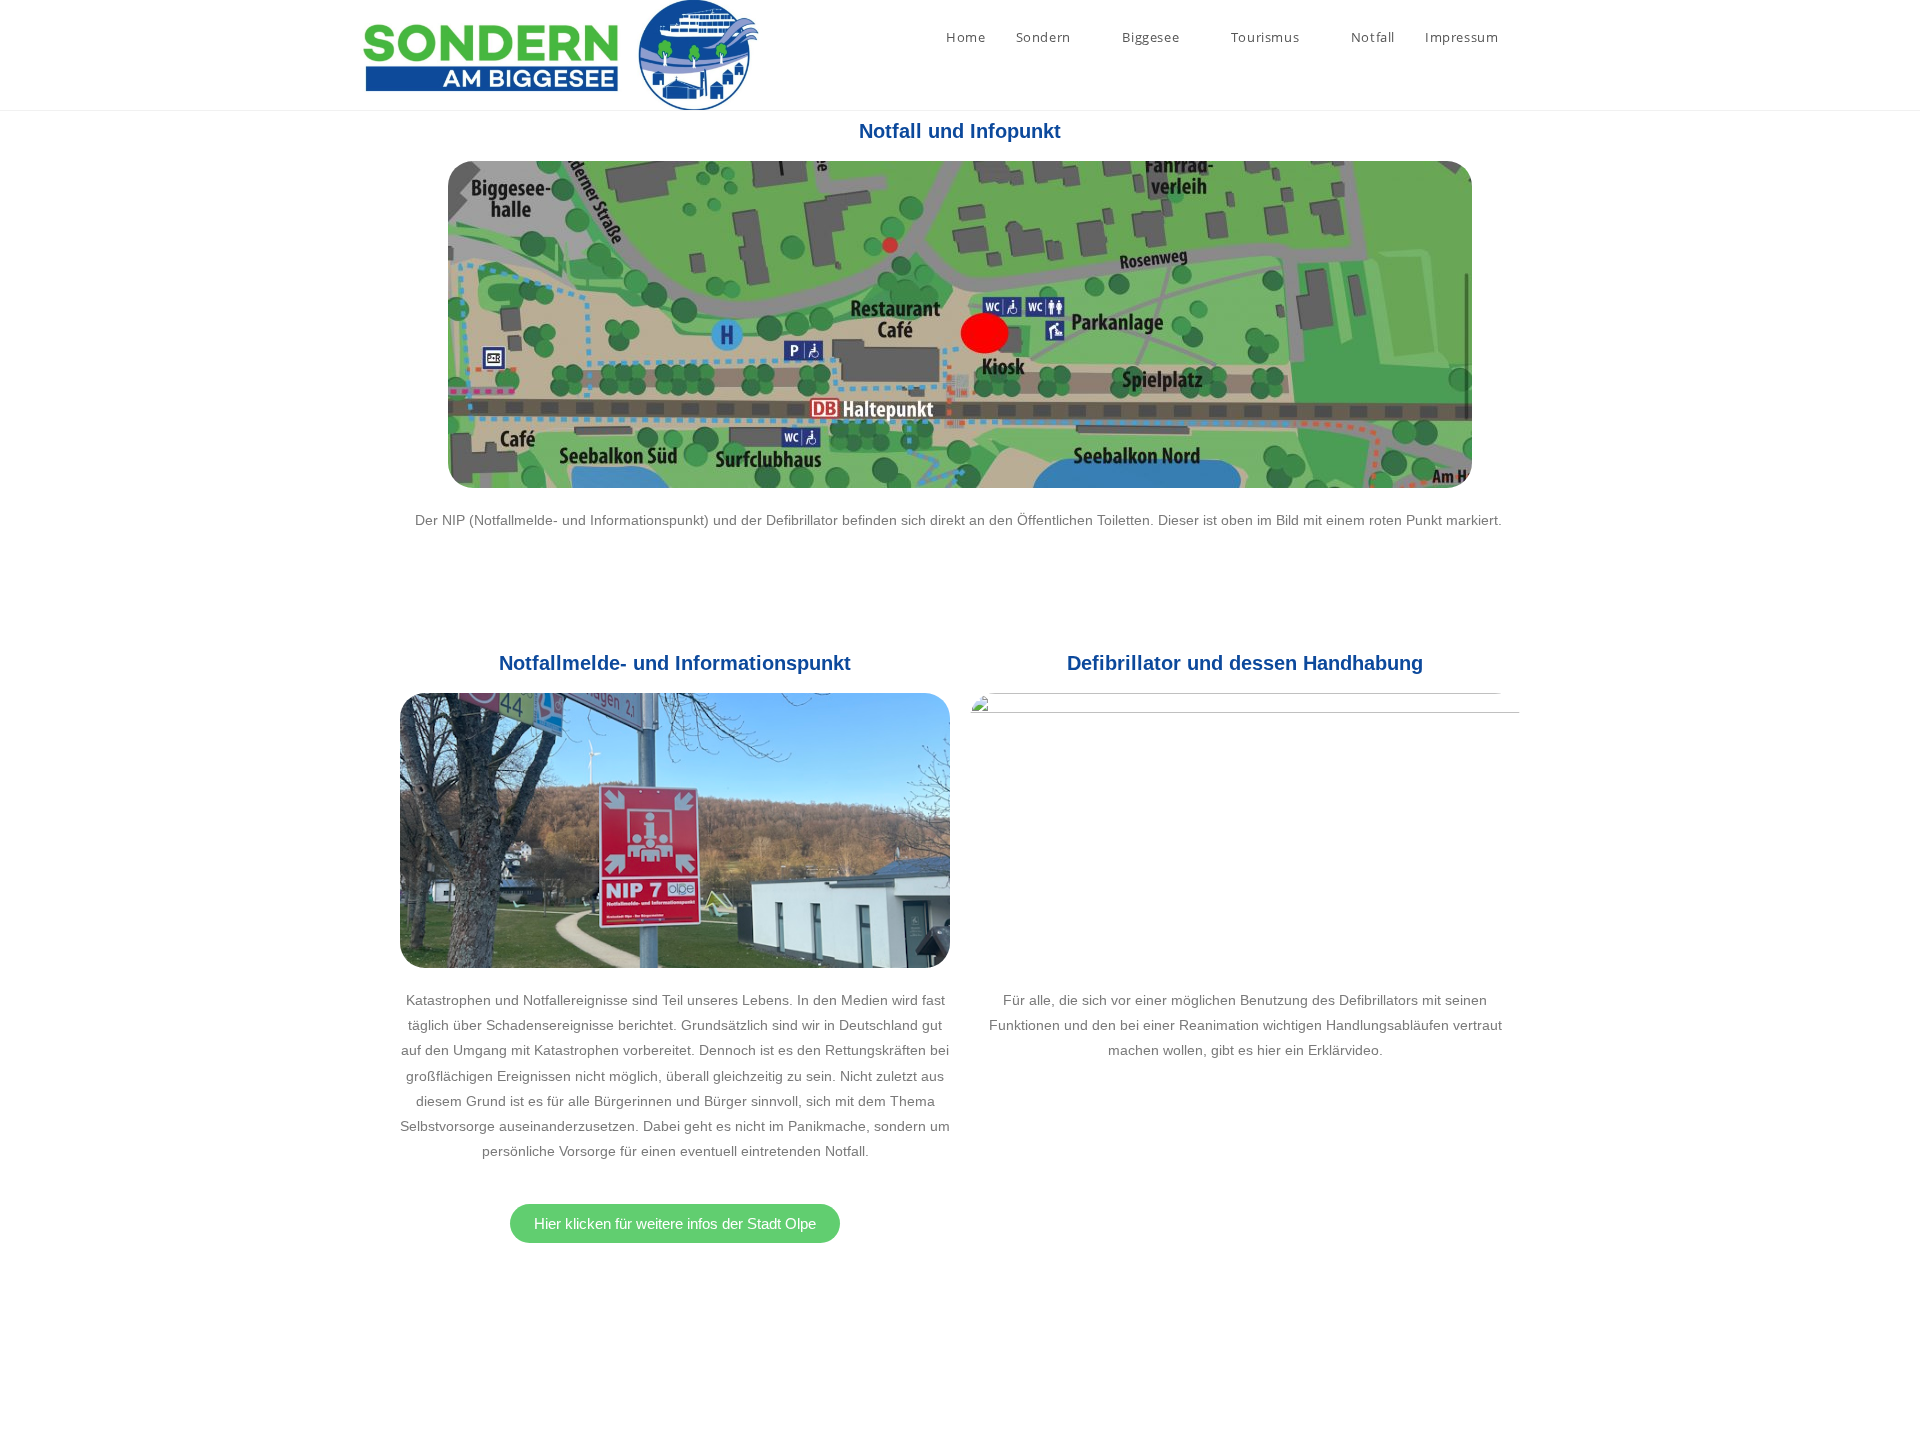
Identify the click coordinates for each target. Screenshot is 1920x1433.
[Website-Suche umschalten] (1555, 37)
